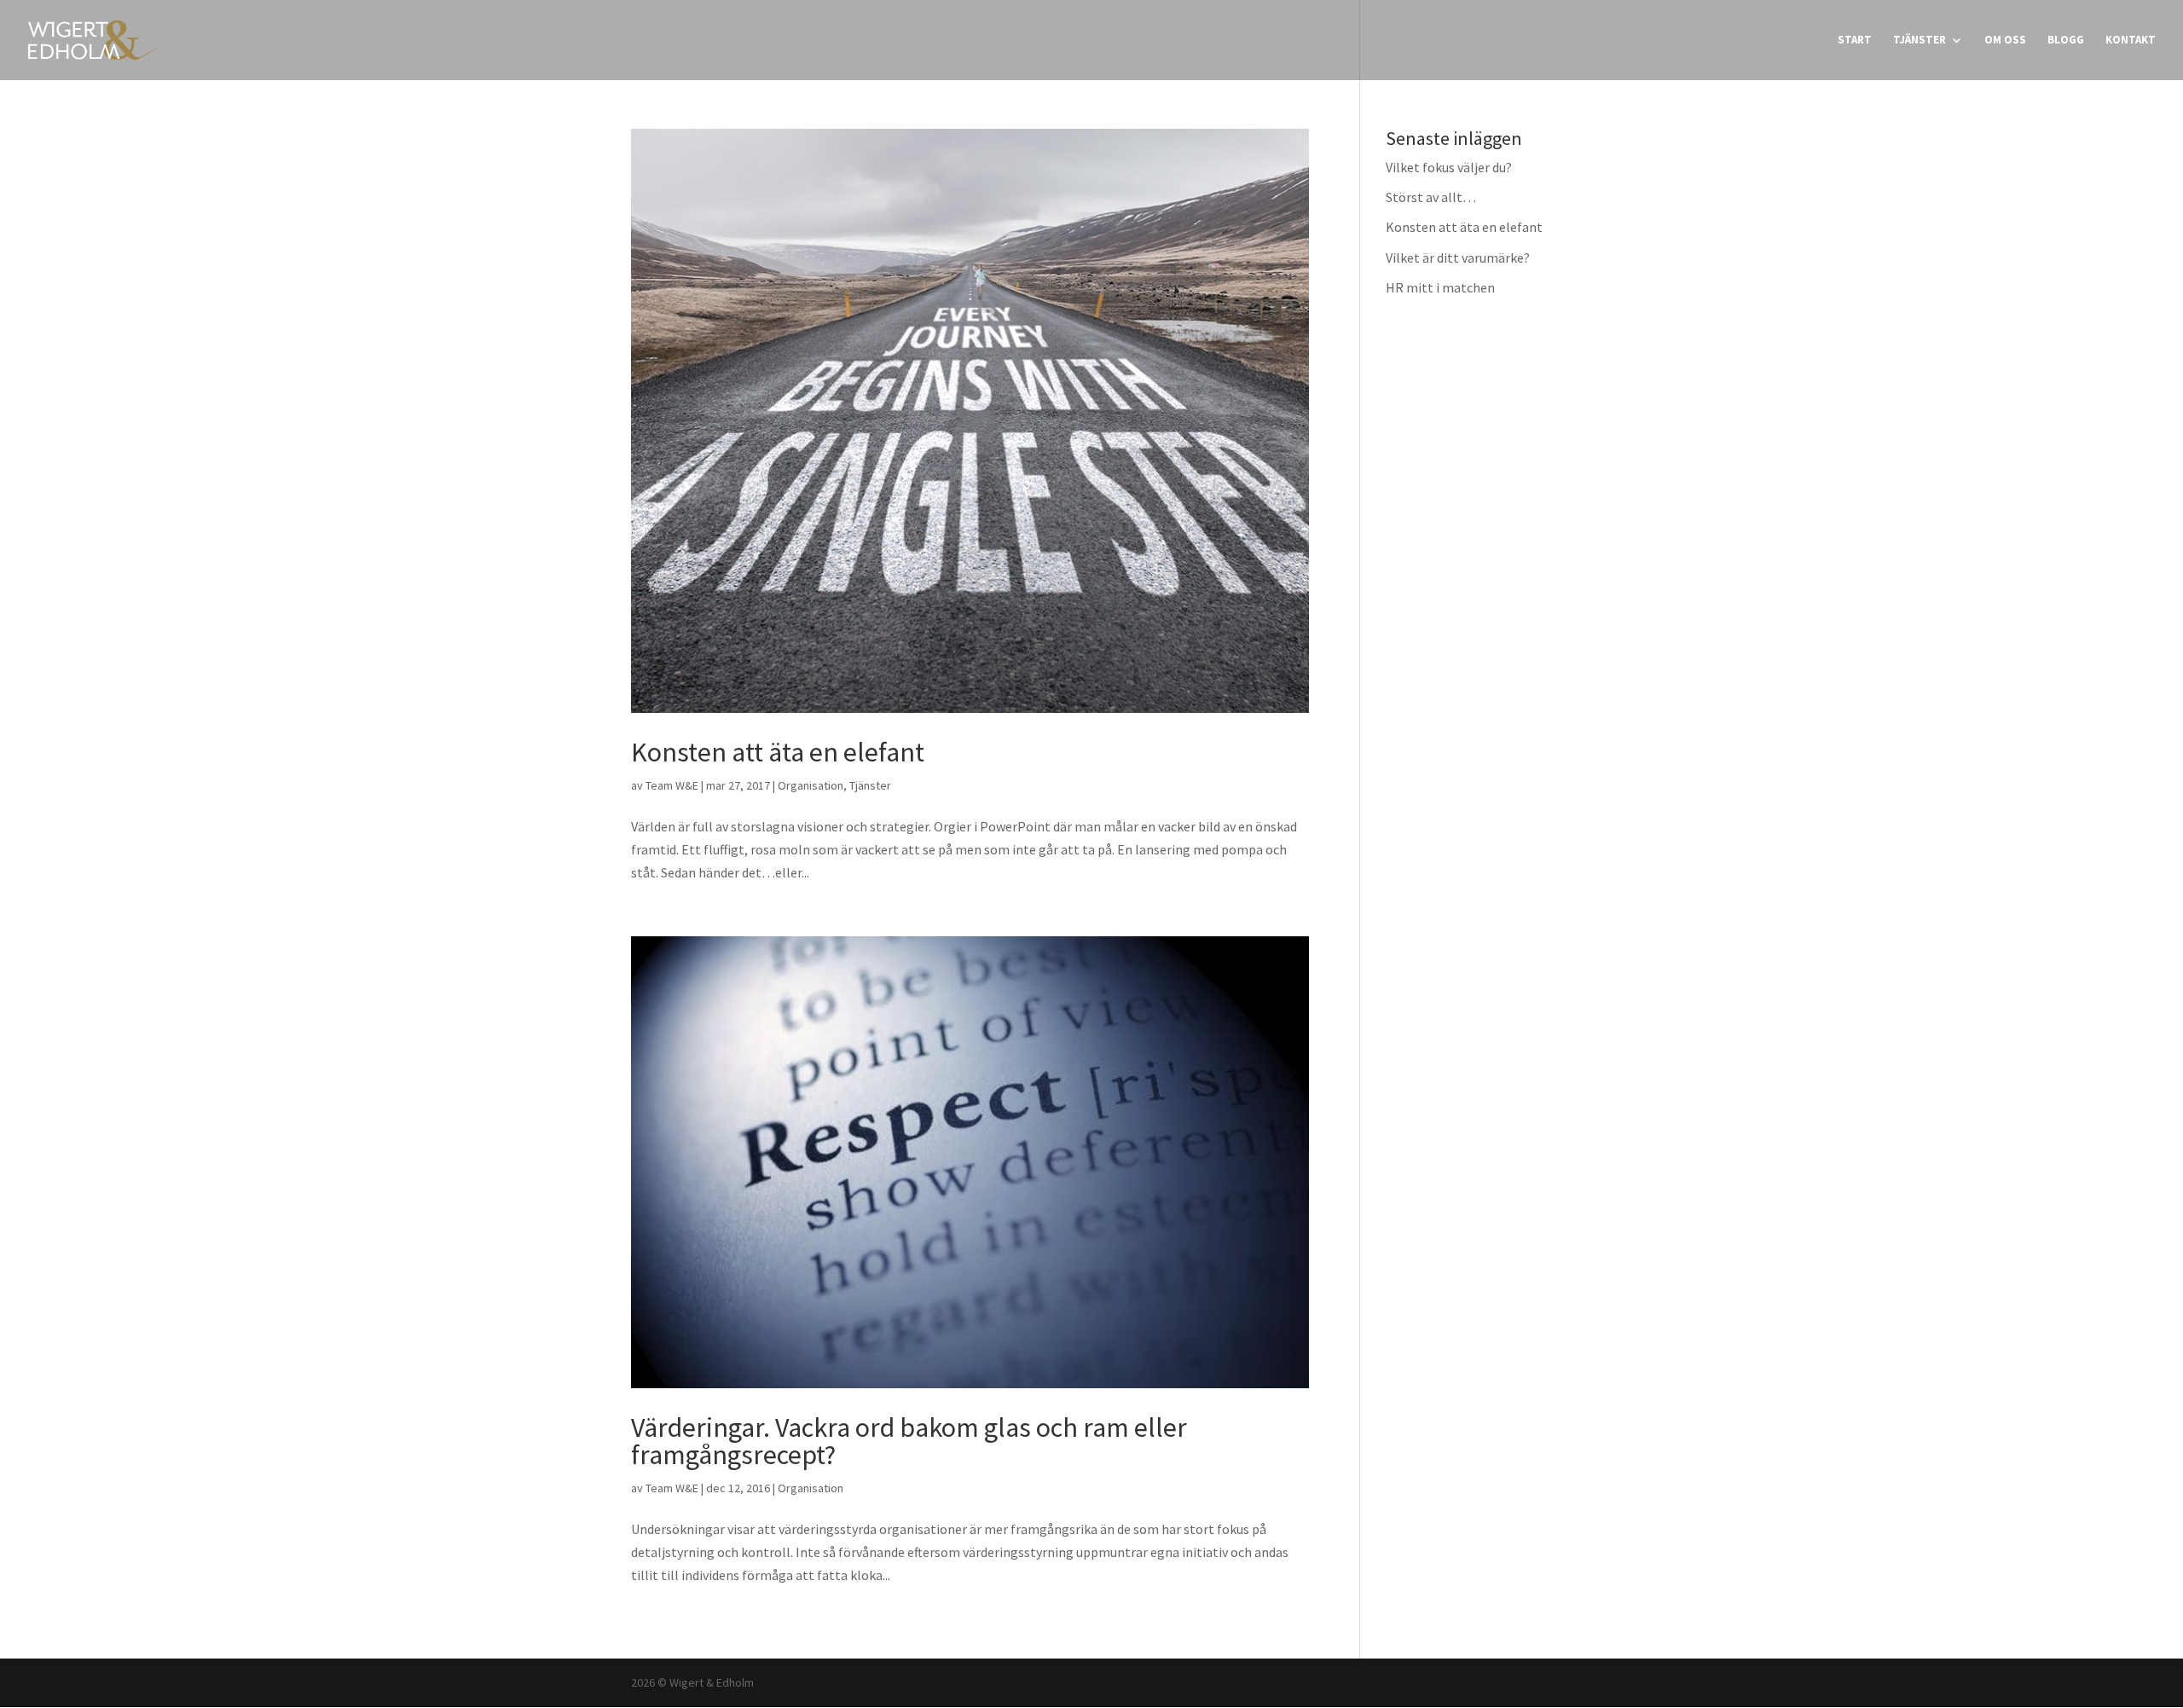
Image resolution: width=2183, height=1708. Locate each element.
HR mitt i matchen (1440, 287)
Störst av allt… (1431, 197)
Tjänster (1920, 41)
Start (1855, 41)
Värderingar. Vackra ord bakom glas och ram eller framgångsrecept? (909, 1441)
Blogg (2066, 41)
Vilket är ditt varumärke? (1458, 258)
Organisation (811, 785)
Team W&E (672, 785)
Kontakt (2131, 41)
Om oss (2005, 41)
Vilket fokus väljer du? (1449, 167)
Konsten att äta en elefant (778, 752)
